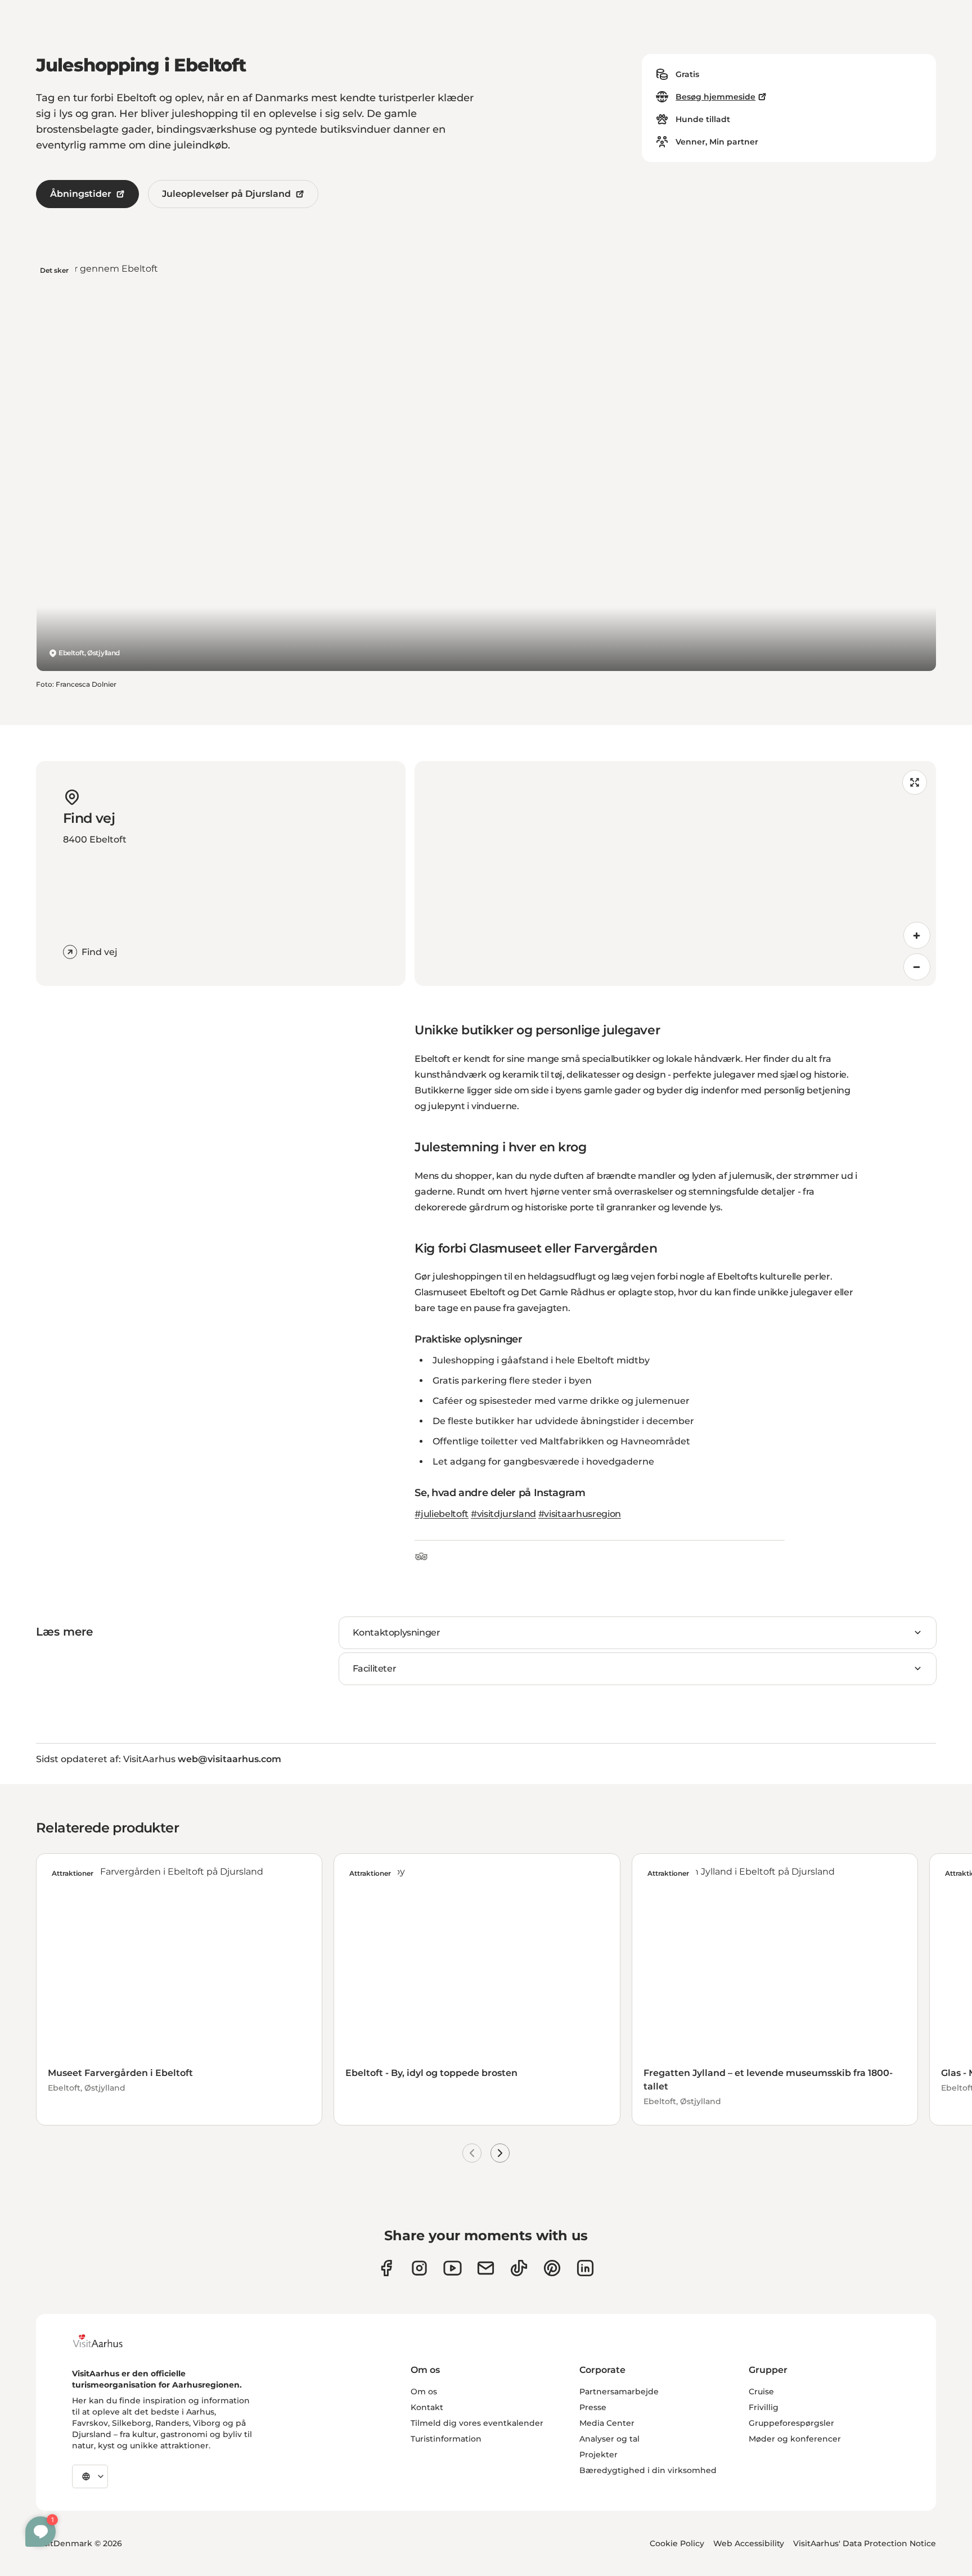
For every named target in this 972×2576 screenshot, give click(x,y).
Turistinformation (446, 2439)
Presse (593, 2407)
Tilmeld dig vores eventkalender (477, 2423)
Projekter (598, 2455)
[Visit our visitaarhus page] (386, 2268)
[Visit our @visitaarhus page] (519, 2268)
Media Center (607, 2423)
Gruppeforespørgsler (791, 2423)
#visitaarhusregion (580, 1514)
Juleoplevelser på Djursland (226, 194)
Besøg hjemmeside (715, 97)
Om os (424, 2392)
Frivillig (764, 2407)
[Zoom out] (917, 967)
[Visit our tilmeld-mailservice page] (486, 2268)
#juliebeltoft (442, 1514)
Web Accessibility (749, 2543)
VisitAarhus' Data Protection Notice (865, 2543)
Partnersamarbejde (619, 2392)
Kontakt (427, 2407)
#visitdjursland (503, 1514)
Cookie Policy (677, 2543)
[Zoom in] (917, 935)
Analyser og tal (609, 2439)
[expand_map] (915, 782)
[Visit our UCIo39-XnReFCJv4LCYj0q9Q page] (453, 2268)
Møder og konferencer (795, 2439)
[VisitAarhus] (106, 2341)
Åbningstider (81, 194)
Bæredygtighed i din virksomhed (648, 2470)
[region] (675, 873)
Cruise (761, 2392)
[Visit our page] (419, 2268)
